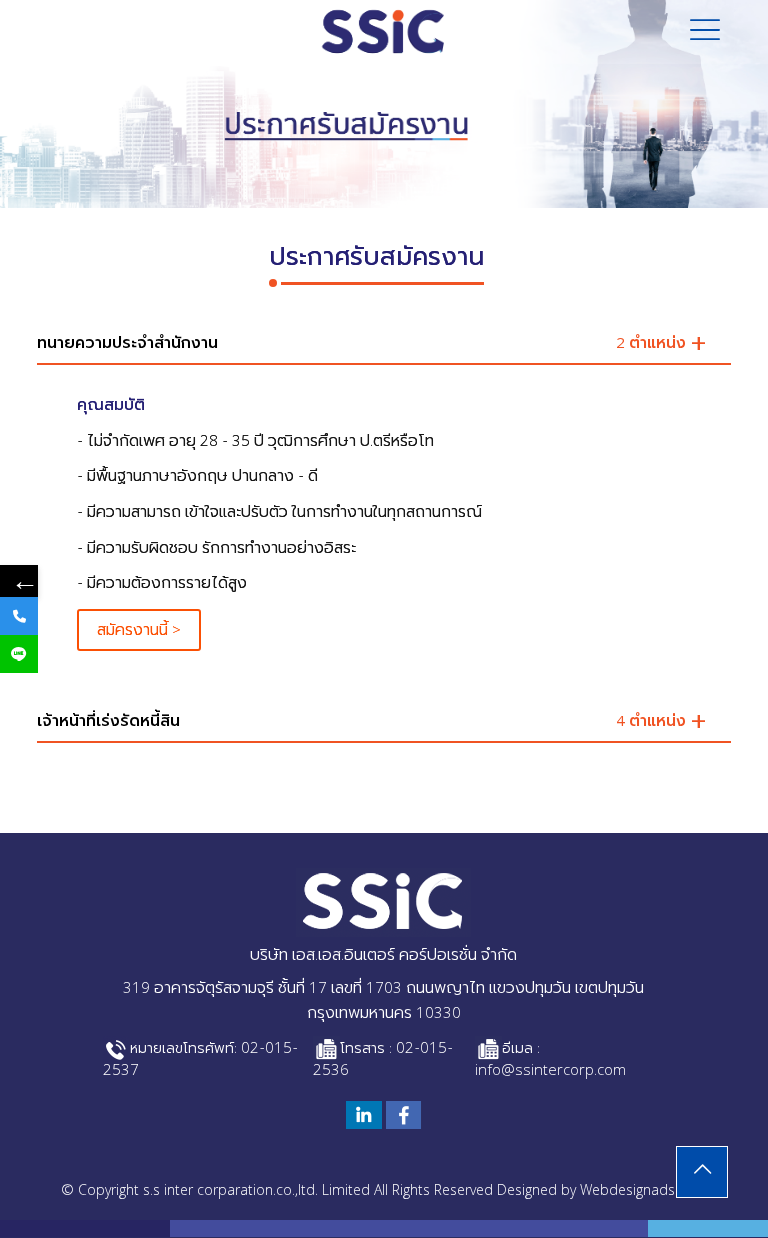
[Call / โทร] (19, 616)
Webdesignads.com (643, 1192)
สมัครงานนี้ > (139, 632)
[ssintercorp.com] (384, 32)
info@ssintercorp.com (550, 1072)
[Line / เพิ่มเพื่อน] (19, 654)
